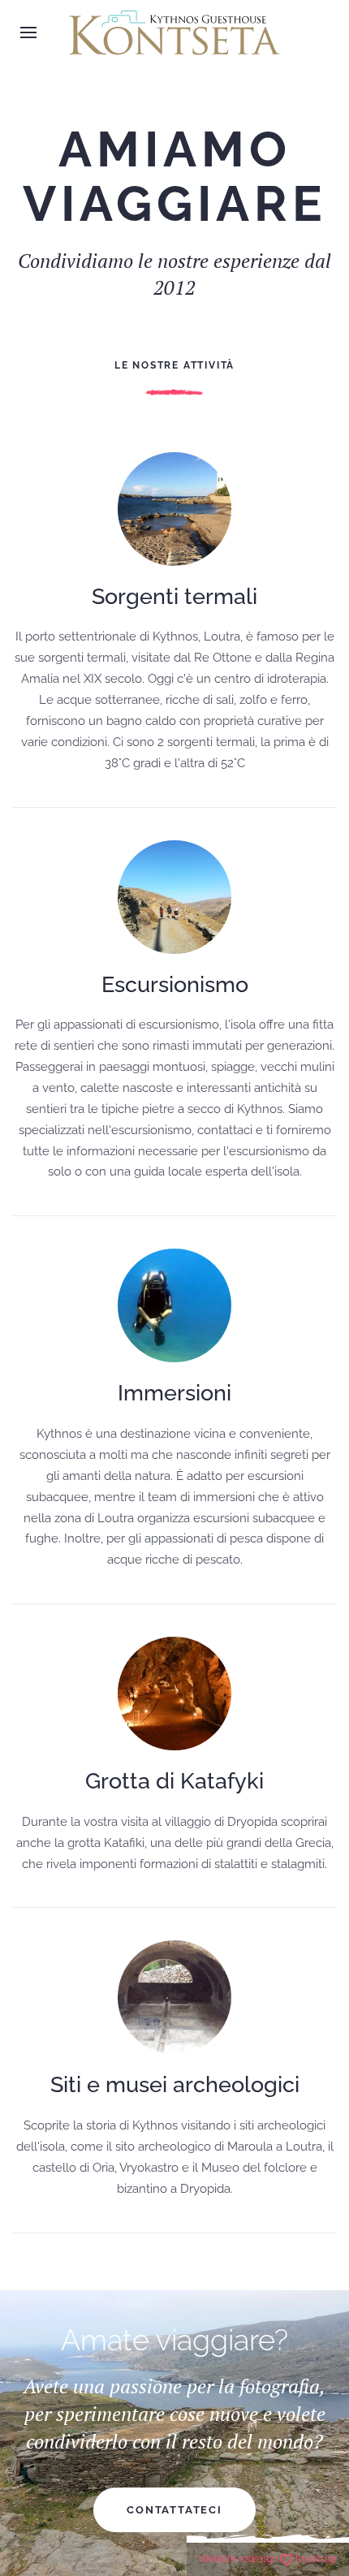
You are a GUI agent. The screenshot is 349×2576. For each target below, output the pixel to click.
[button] (28, 32)
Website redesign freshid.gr (268, 2559)
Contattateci (174, 2510)
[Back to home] (174, 32)
